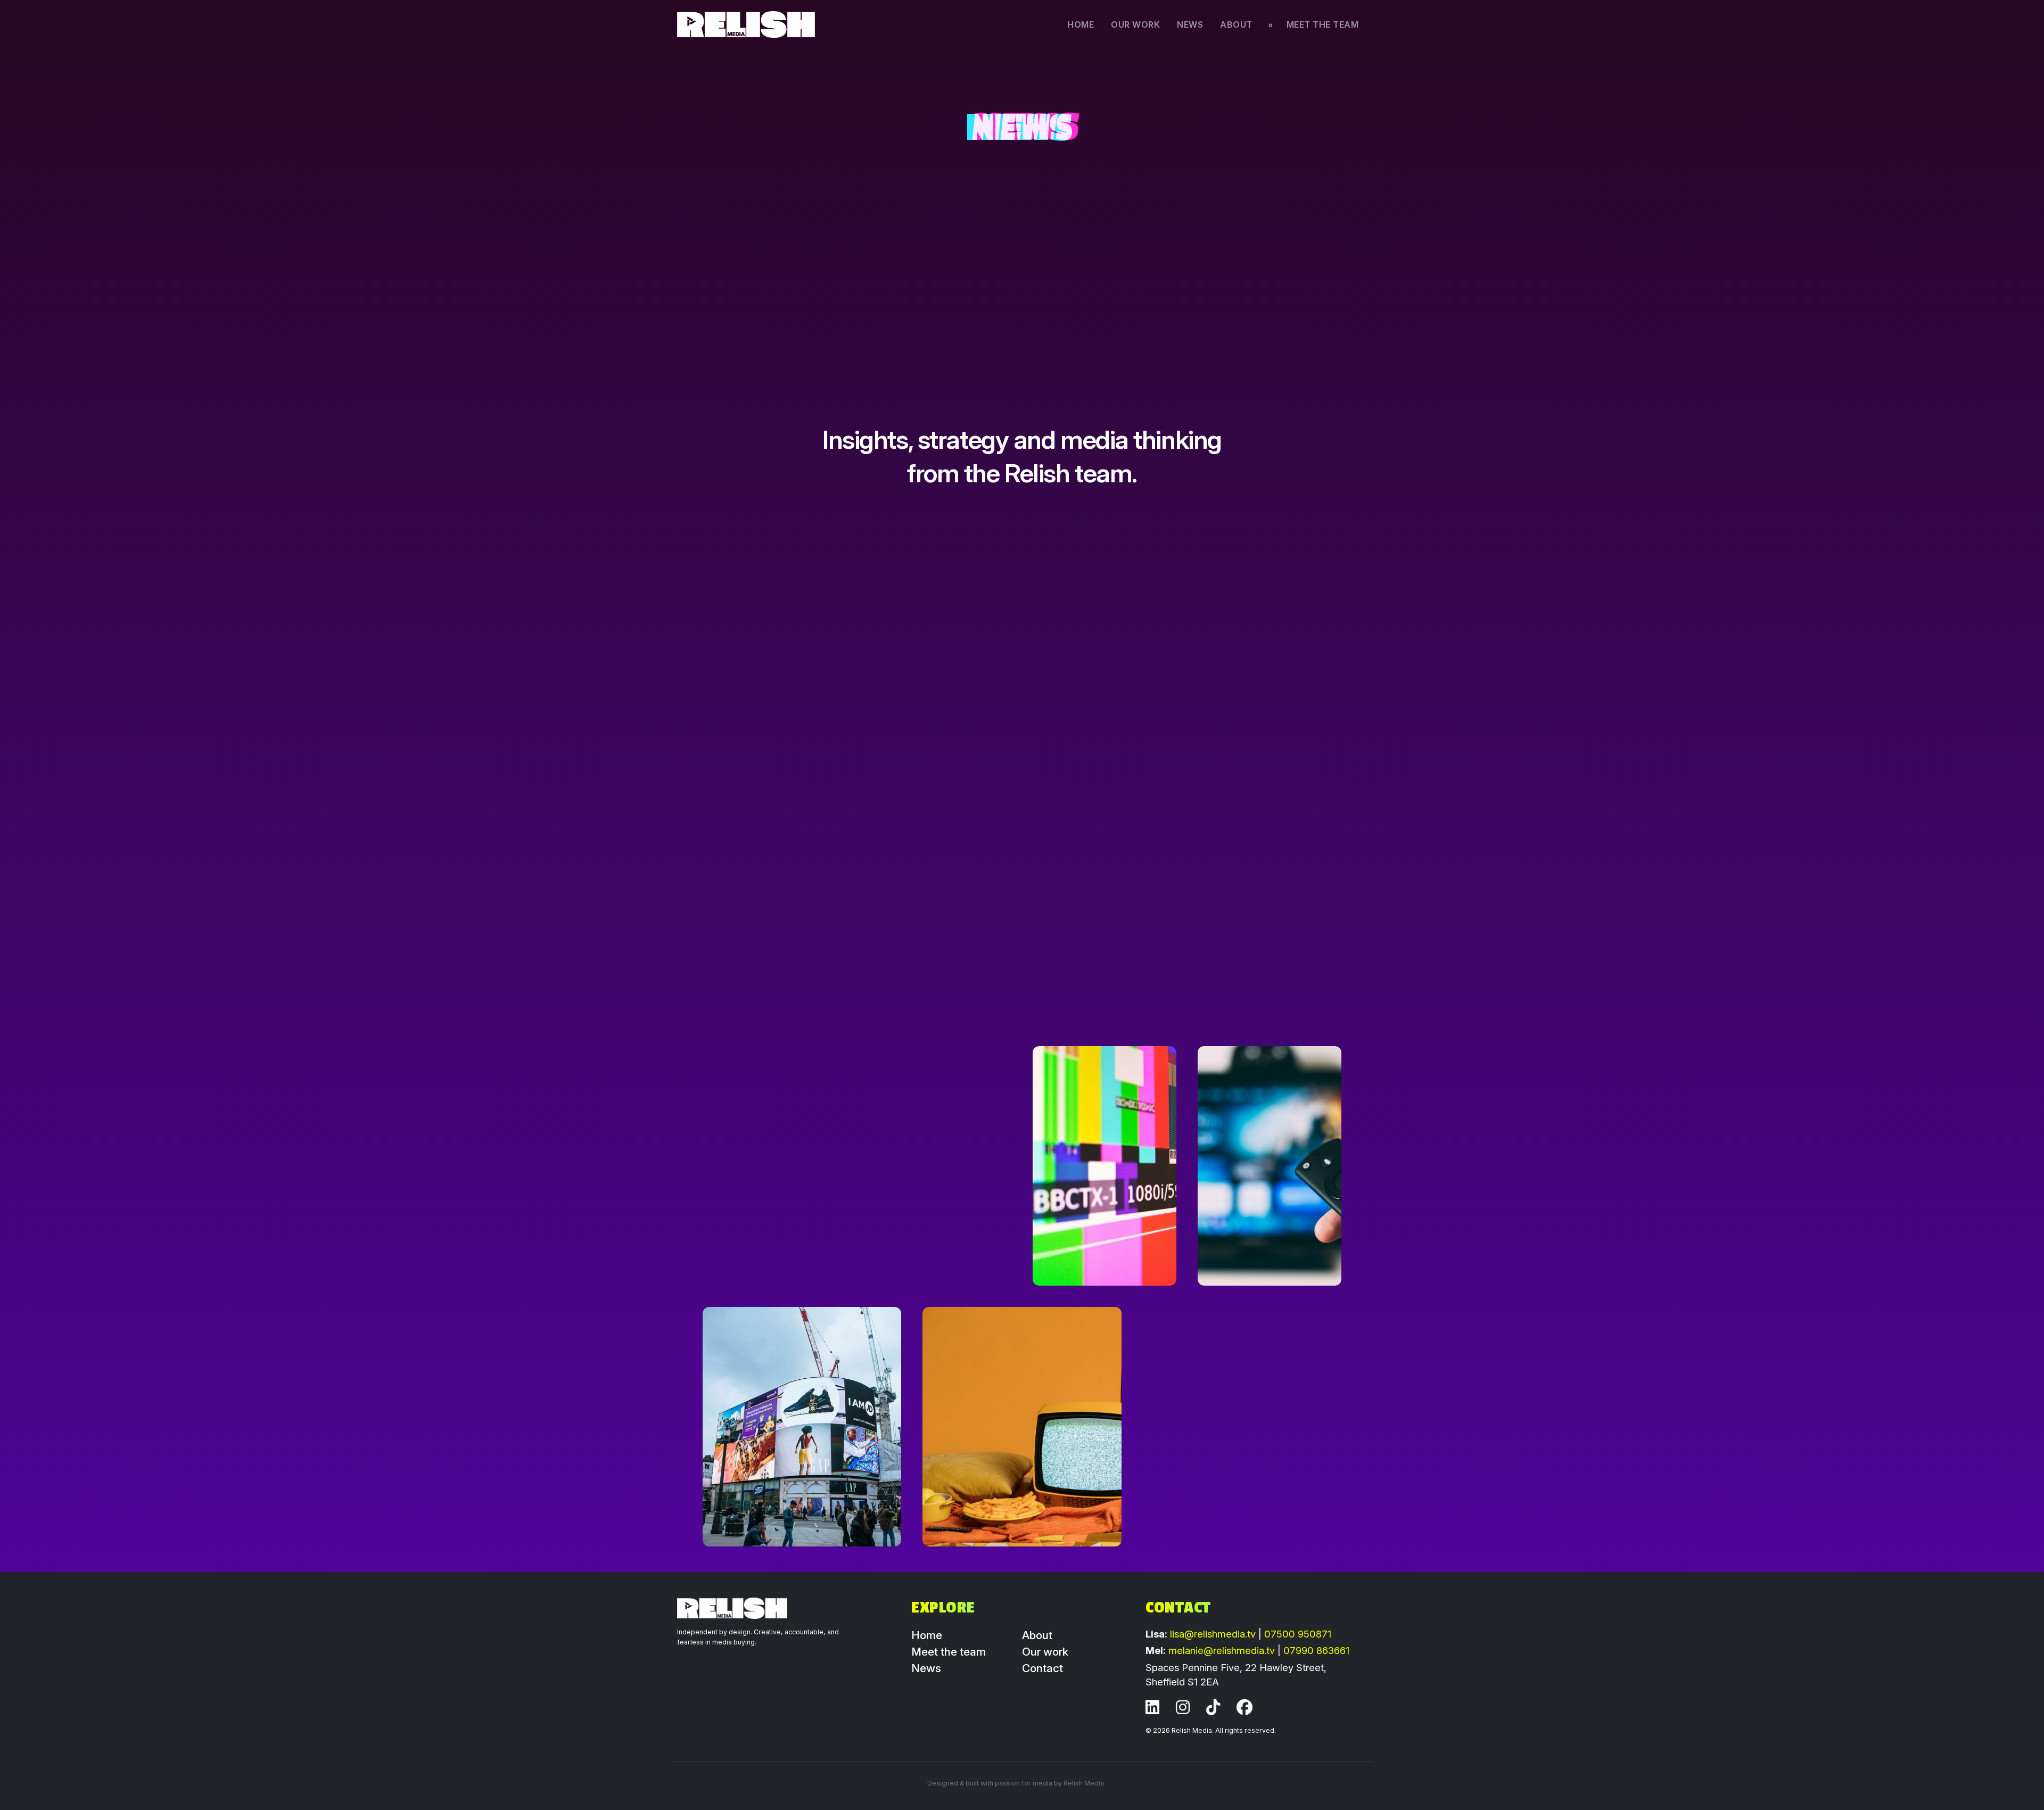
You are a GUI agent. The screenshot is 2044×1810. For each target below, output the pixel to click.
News (1190, 24)
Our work (1135, 24)
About (1236, 24)
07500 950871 (1298, 1634)
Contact (1042, 1668)
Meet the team (1323, 24)
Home (1081, 24)
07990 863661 (1316, 1650)
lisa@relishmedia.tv (1214, 1634)
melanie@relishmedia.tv (1223, 1650)
